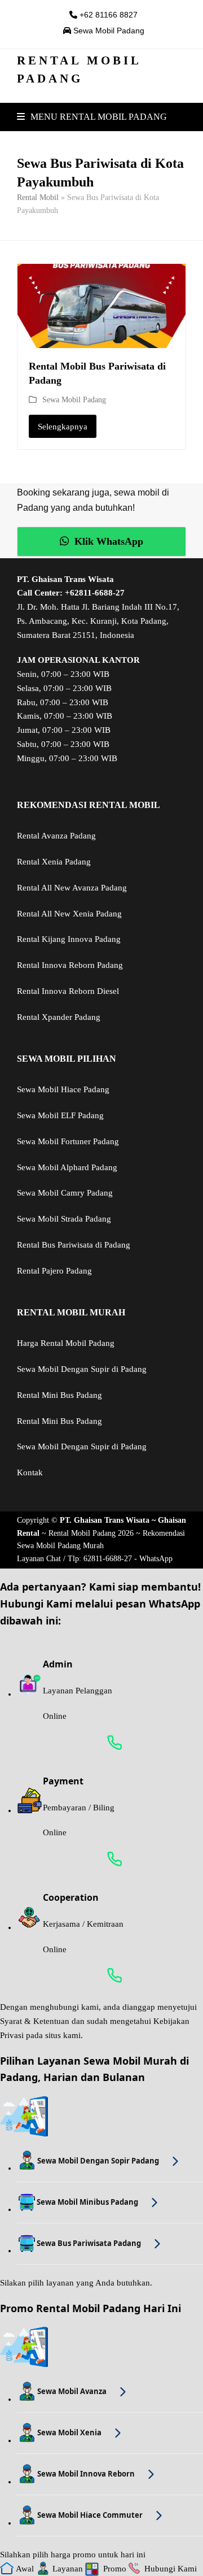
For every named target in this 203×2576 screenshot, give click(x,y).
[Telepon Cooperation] (110, 1975)
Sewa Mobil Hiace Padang (63, 1089)
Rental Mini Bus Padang (59, 1395)
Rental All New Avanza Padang (72, 888)
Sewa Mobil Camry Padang (65, 1193)
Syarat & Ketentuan (35, 2021)
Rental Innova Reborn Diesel (68, 991)
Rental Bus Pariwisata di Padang (74, 1245)
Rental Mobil (38, 197)
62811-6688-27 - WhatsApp (128, 1559)
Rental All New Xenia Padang (69, 914)
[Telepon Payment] (110, 1859)
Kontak (30, 1472)
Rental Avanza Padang (56, 836)
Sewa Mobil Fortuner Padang (68, 1141)
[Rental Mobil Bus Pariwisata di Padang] (101, 305)
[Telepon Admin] (110, 1743)
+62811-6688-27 (95, 593)
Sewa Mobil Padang (108, 31)
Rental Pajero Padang (54, 1271)
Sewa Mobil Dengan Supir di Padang (82, 1369)
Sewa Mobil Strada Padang (64, 1219)
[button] (92, 117)
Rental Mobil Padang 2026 (91, 1533)
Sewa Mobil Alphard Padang (67, 1167)
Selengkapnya (63, 427)
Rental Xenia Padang (54, 862)
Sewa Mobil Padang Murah (60, 1546)
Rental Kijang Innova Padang (69, 939)
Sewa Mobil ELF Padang (60, 1115)
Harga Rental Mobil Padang (66, 1343)
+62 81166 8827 (107, 15)
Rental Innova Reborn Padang (70, 965)
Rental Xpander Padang (59, 1017)
